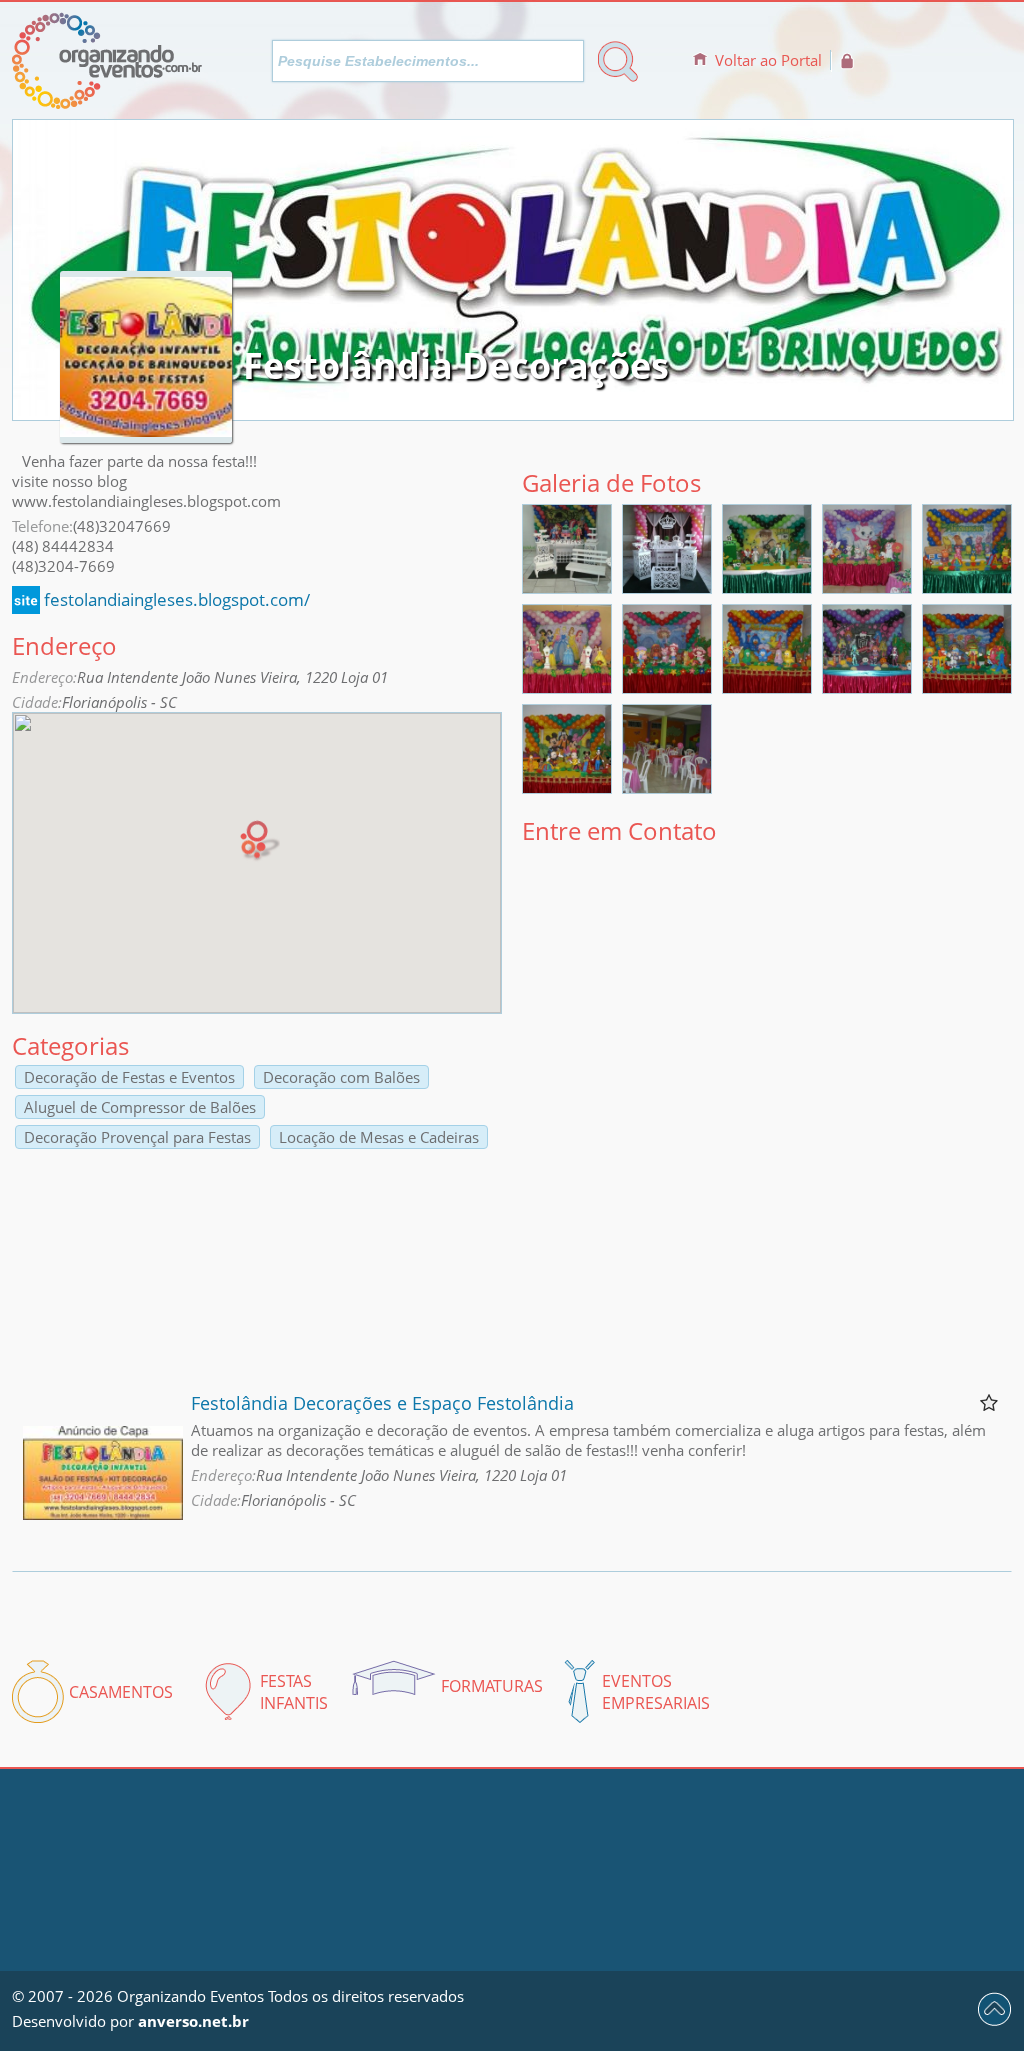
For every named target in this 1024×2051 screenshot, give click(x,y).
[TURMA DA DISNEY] (567, 787)
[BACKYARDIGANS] (967, 587)
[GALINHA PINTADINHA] (767, 687)
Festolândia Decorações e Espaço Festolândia (382, 1403)
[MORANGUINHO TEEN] (667, 687)
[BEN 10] (767, 587)
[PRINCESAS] (567, 687)
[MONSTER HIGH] (867, 687)
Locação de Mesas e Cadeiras (379, 1137)
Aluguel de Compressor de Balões (140, 1107)
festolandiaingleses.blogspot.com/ (177, 599)
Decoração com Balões (341, 1077)
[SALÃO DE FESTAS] (667, 787)
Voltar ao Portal (768, 60)
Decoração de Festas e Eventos (129, 1077)
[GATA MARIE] (867, 587)
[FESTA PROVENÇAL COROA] (667, 587)
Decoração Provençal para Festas (137, 1137)
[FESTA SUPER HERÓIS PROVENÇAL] (567, 587)
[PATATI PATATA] (967, 687)
